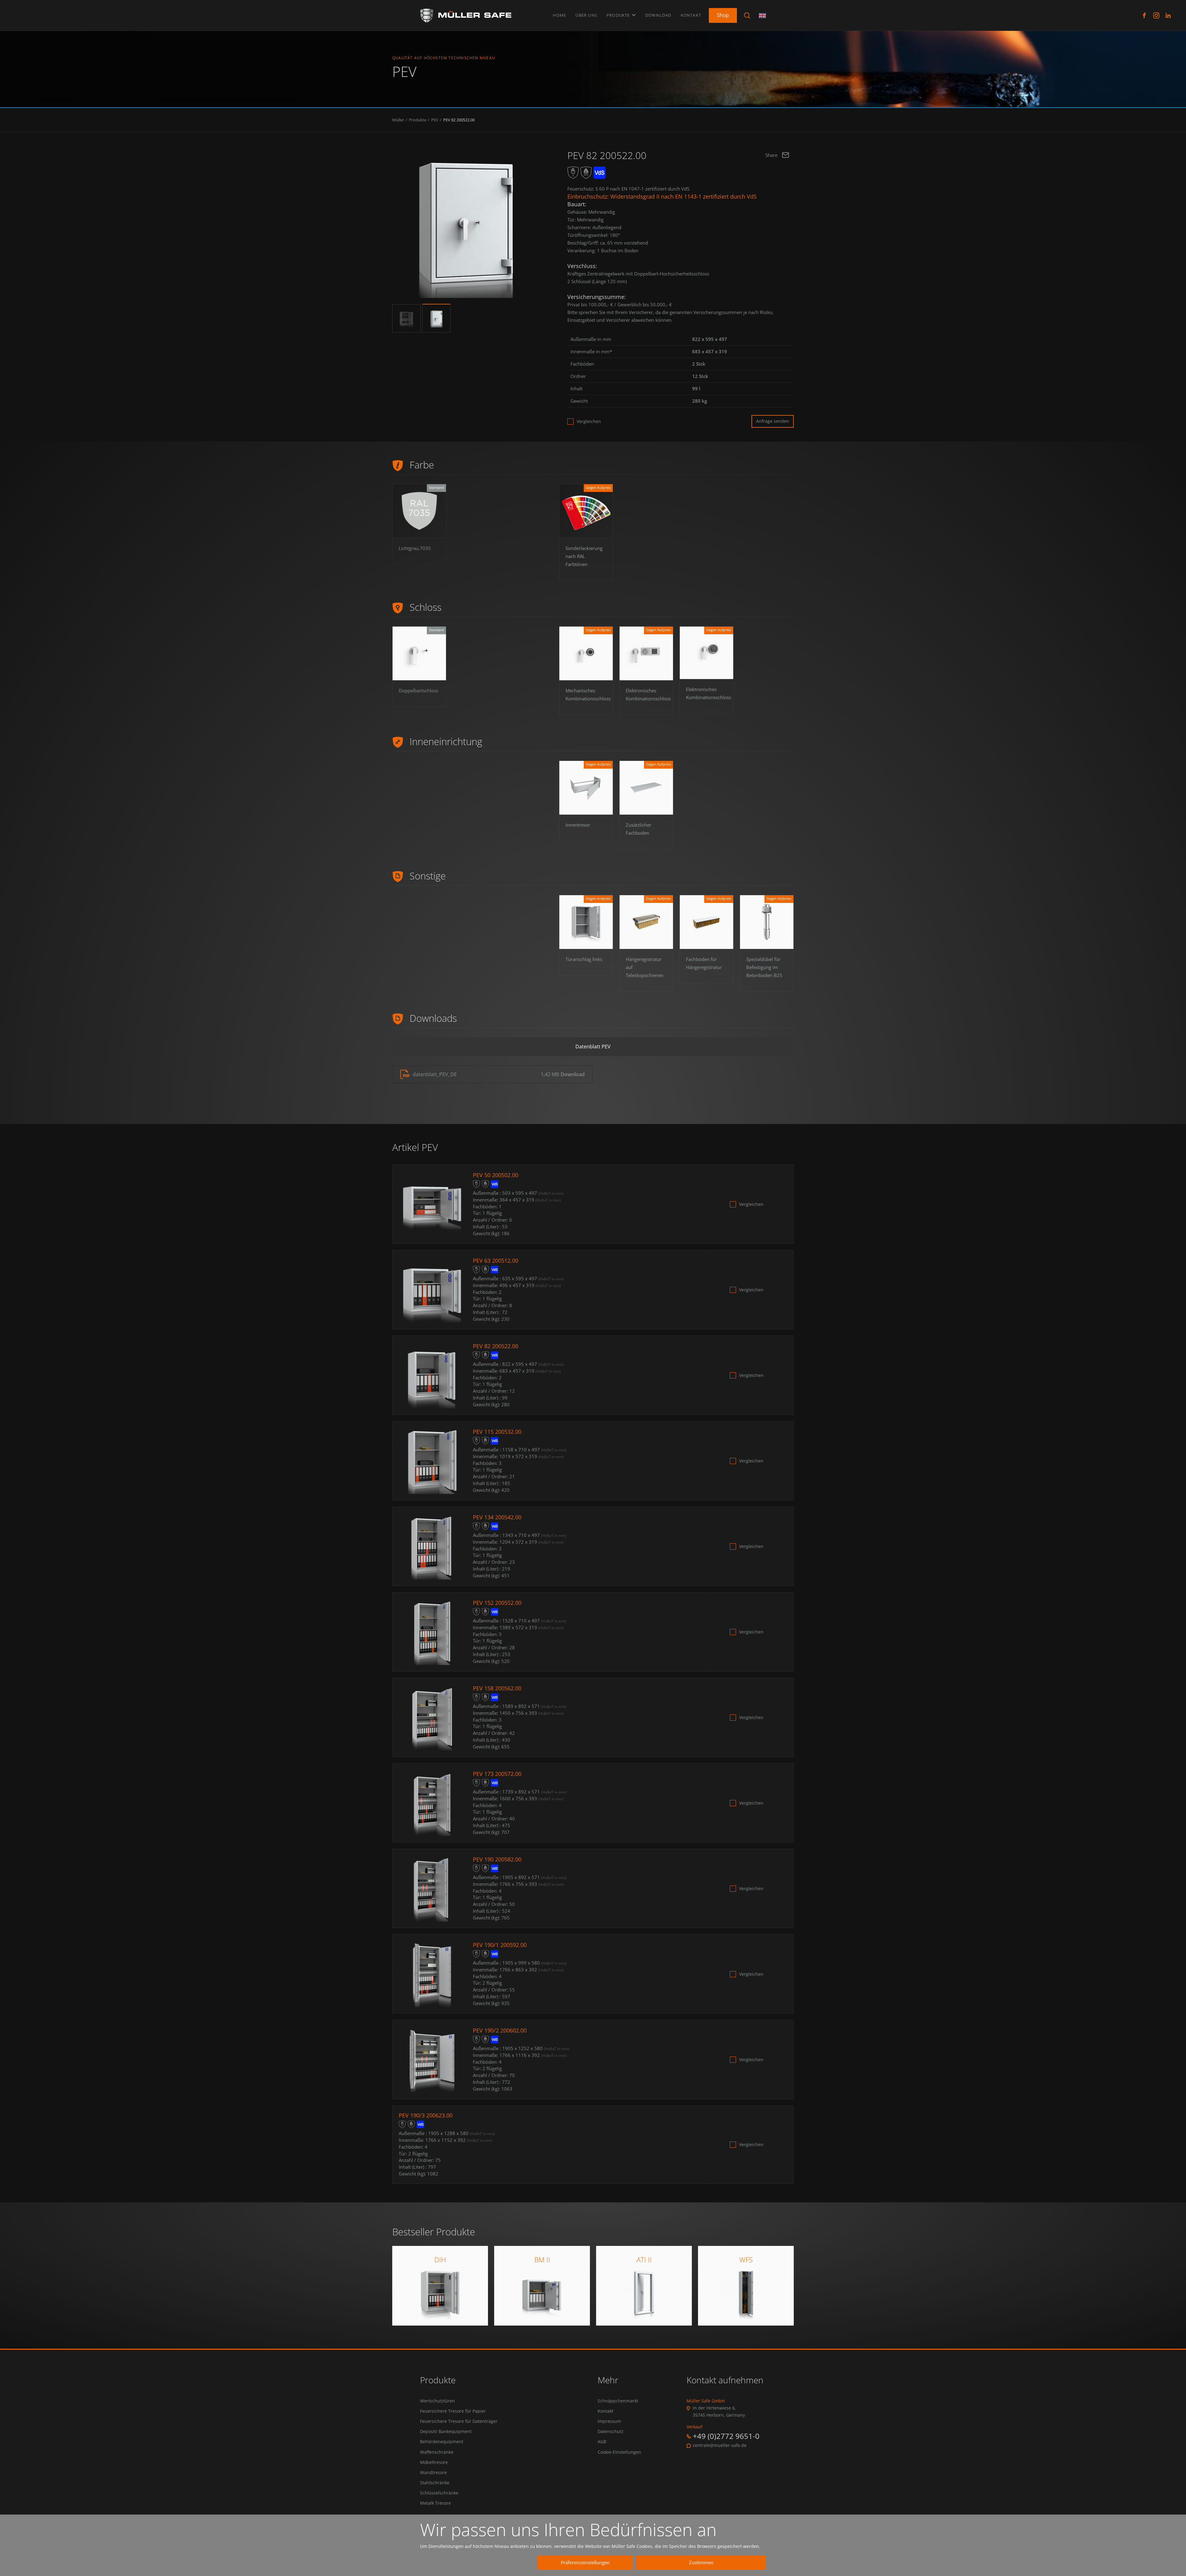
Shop (723, 15)
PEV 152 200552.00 (497, 1603)
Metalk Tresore (435, 2503)
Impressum (609, 2421)
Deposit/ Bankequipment (446, 2431)
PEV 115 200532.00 (497, 1432)
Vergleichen (589, 422)
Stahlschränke (435, 2483)
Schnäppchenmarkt (618, 2401)
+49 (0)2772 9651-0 (726, 2436)
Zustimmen (701, 2562)
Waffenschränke (437, 2452)
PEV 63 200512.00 (496, 1261)
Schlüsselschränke (439, 2493)
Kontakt (691, 15)
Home (560, 15)
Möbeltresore (434, 2462)
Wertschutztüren (437, 2401)
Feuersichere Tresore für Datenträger (459, 2421)
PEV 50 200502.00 (496, 1175)
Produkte (619, 15)
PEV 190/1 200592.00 (500, 1945)
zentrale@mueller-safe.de (720, 2445)
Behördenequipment (442, 2442)
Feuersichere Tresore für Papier (453, 2411)
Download (658, 15)
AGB (602, 2442)
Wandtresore (433, 2473)
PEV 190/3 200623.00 (426, 2115)
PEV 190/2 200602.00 (500, 2030)
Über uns (586, 15)
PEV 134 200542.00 (497, 1517)
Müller (398, 120)
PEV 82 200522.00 (459, 120)
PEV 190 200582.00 (497, 1859)
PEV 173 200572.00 (497, 1774)
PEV (435, 120)
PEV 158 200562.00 (497, 1688)
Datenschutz (611, 2431)
